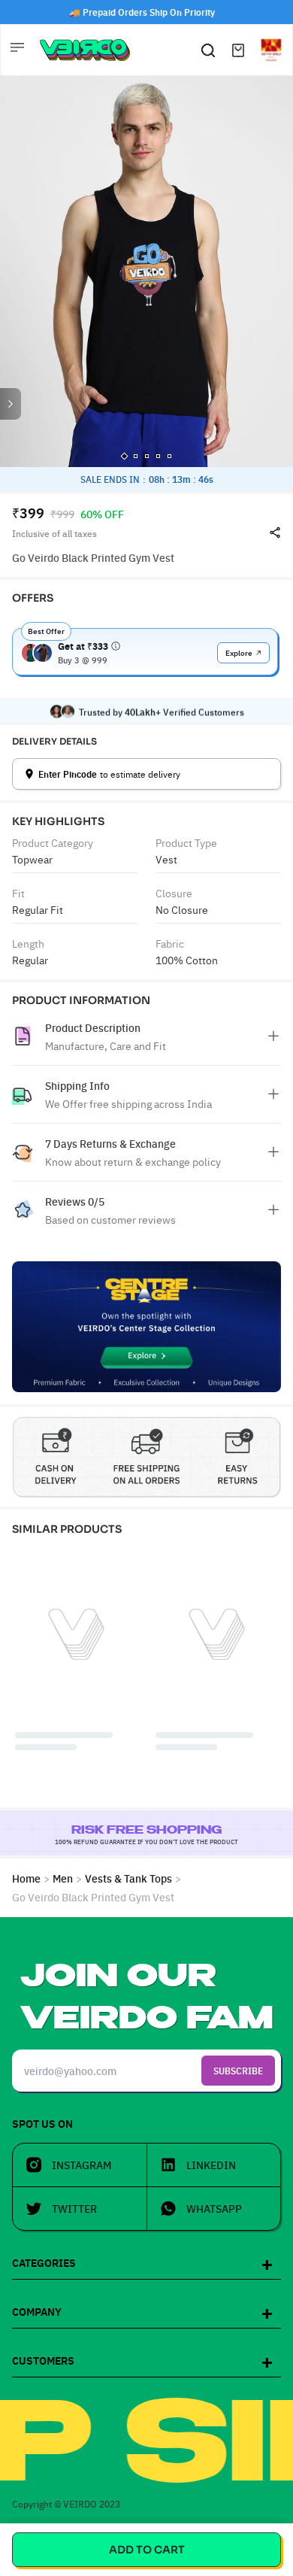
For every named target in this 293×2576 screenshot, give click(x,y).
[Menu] (19, 50)
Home (26, 1878)
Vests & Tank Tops (128, 1878)
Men (63, 1878)
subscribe (238, 2070)
